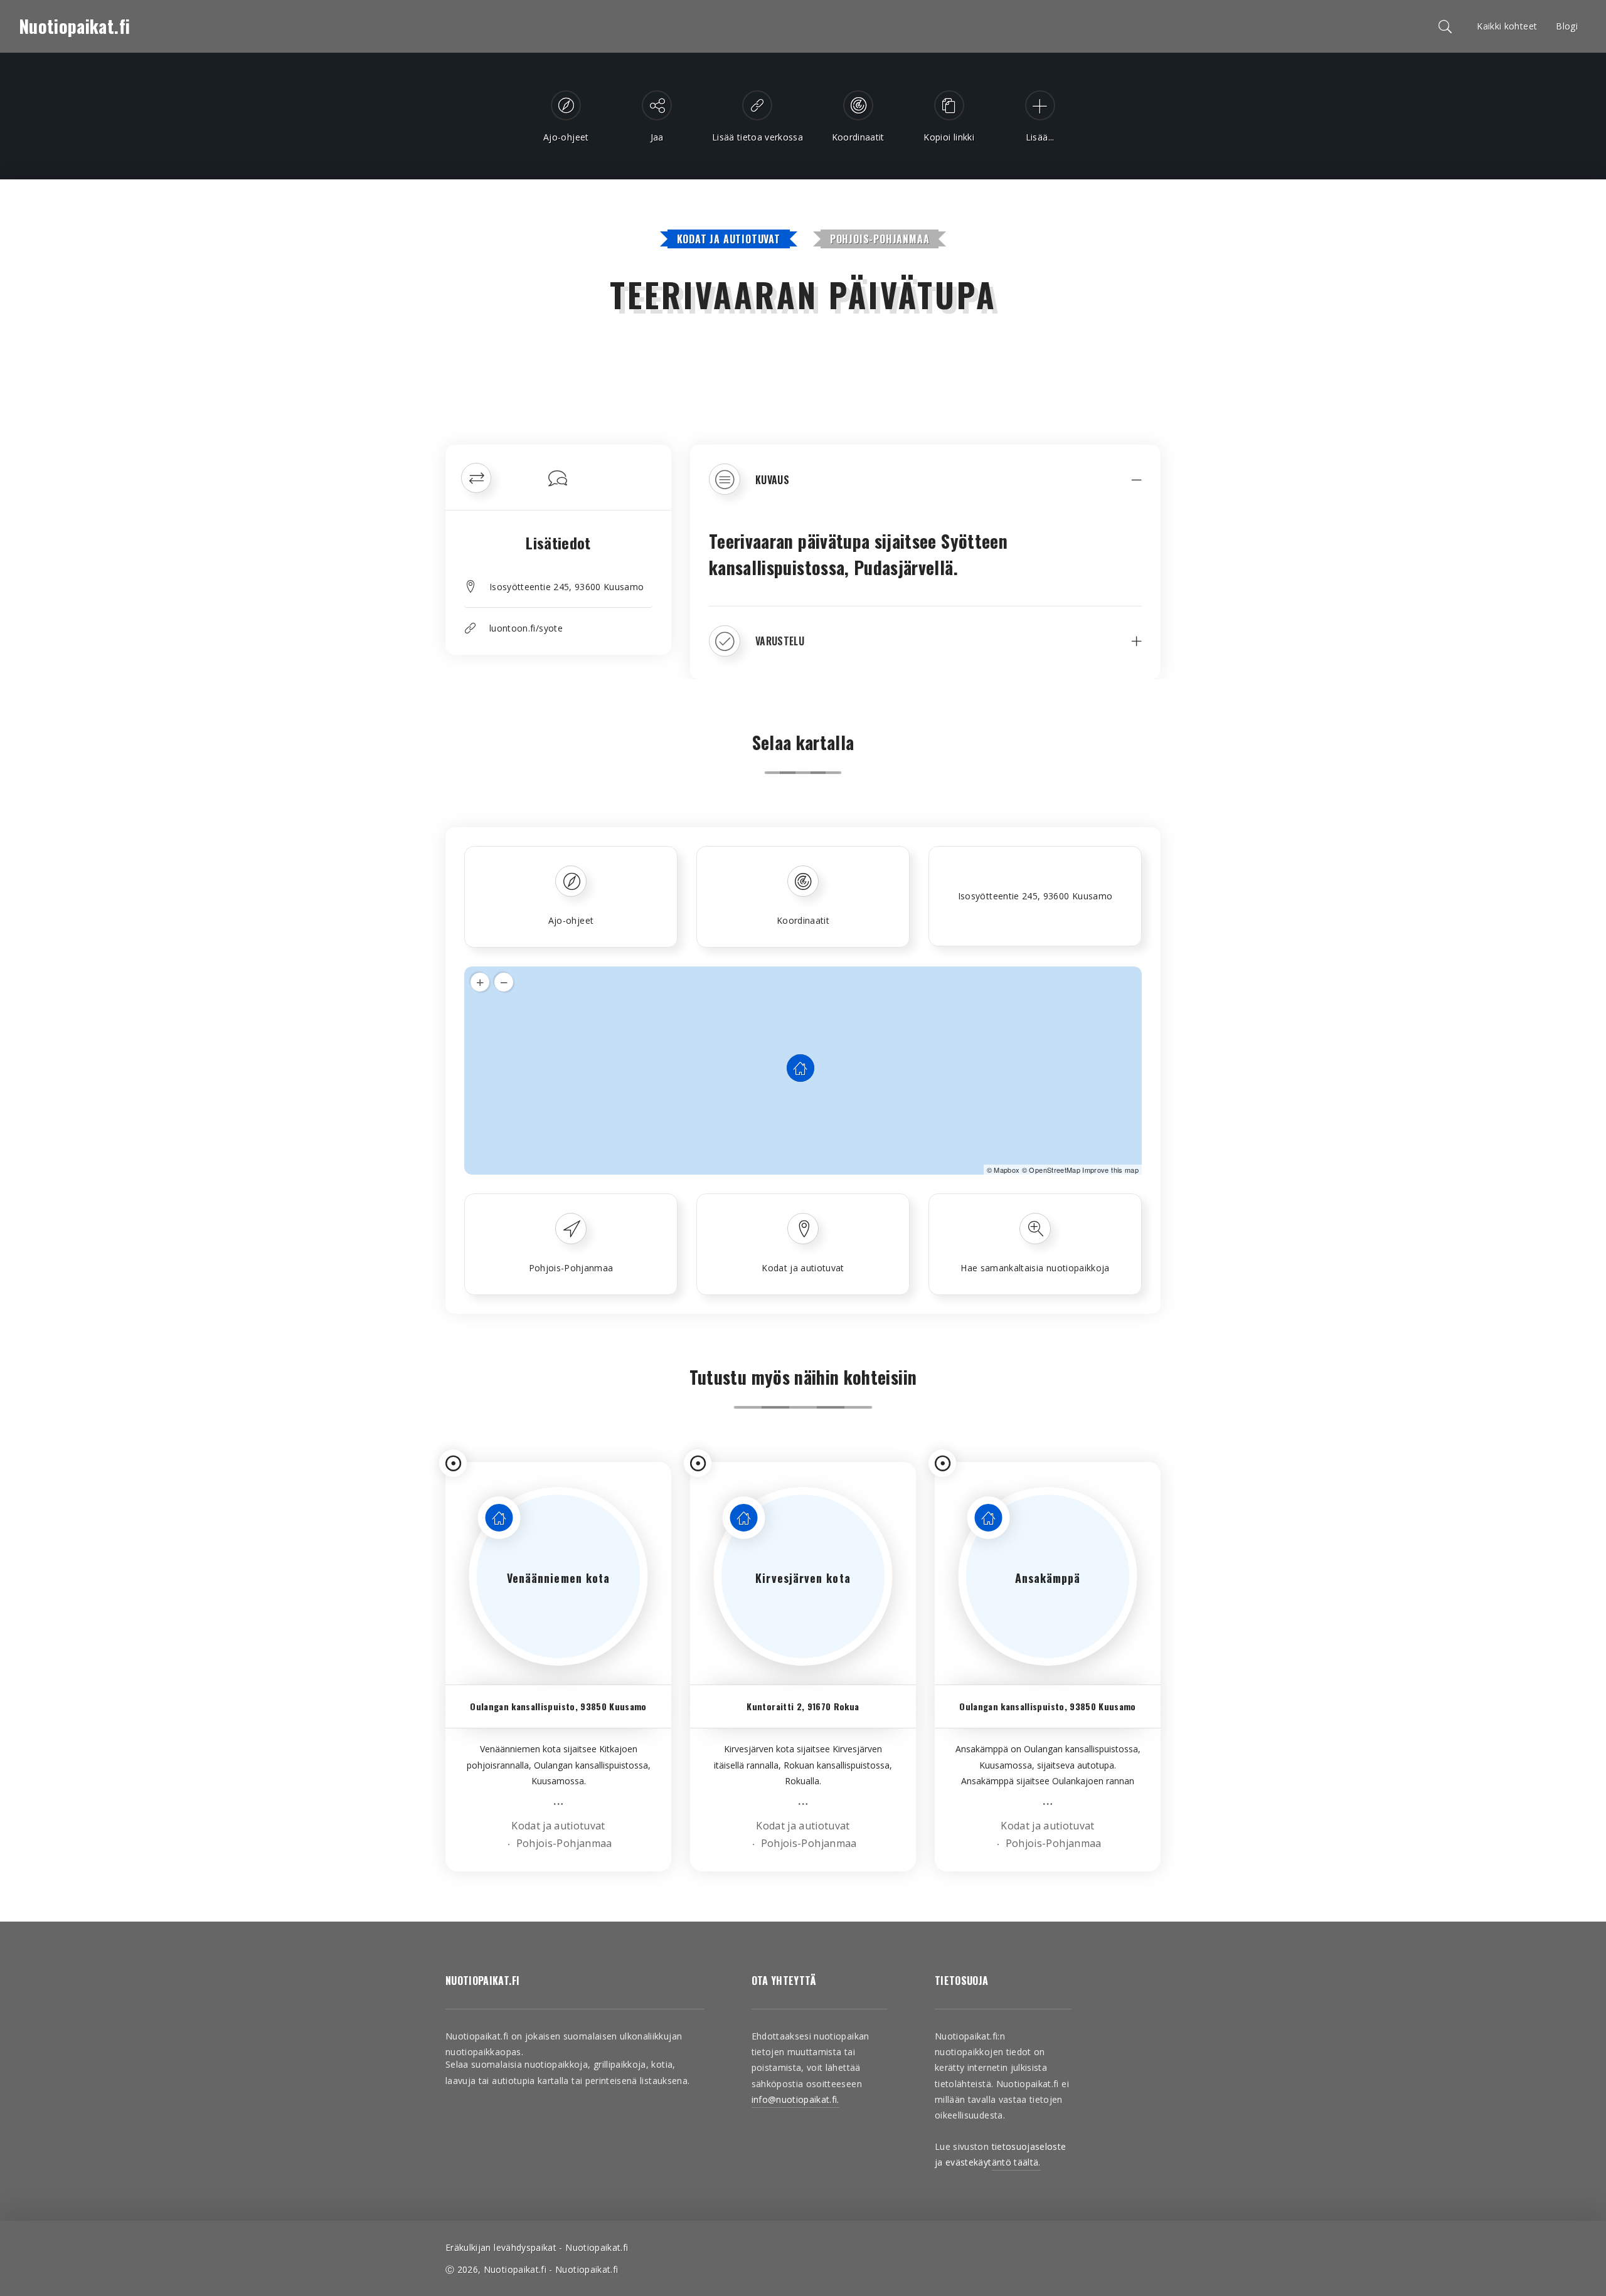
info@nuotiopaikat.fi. (795, 2099)
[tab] (925, 489)
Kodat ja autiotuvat (729, 239)
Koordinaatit (803, 920)
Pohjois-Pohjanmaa (880, 239)
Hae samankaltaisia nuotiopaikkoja (1035, 1268)
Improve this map (1110, 1170)
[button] (925, 489)
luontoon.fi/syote (526, 628)
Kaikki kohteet (1507, 26)
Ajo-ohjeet (571, 920)
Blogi (1567, 26)
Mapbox (1007, 1170)
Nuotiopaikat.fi (74, 26)
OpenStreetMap (1055, 1170)
